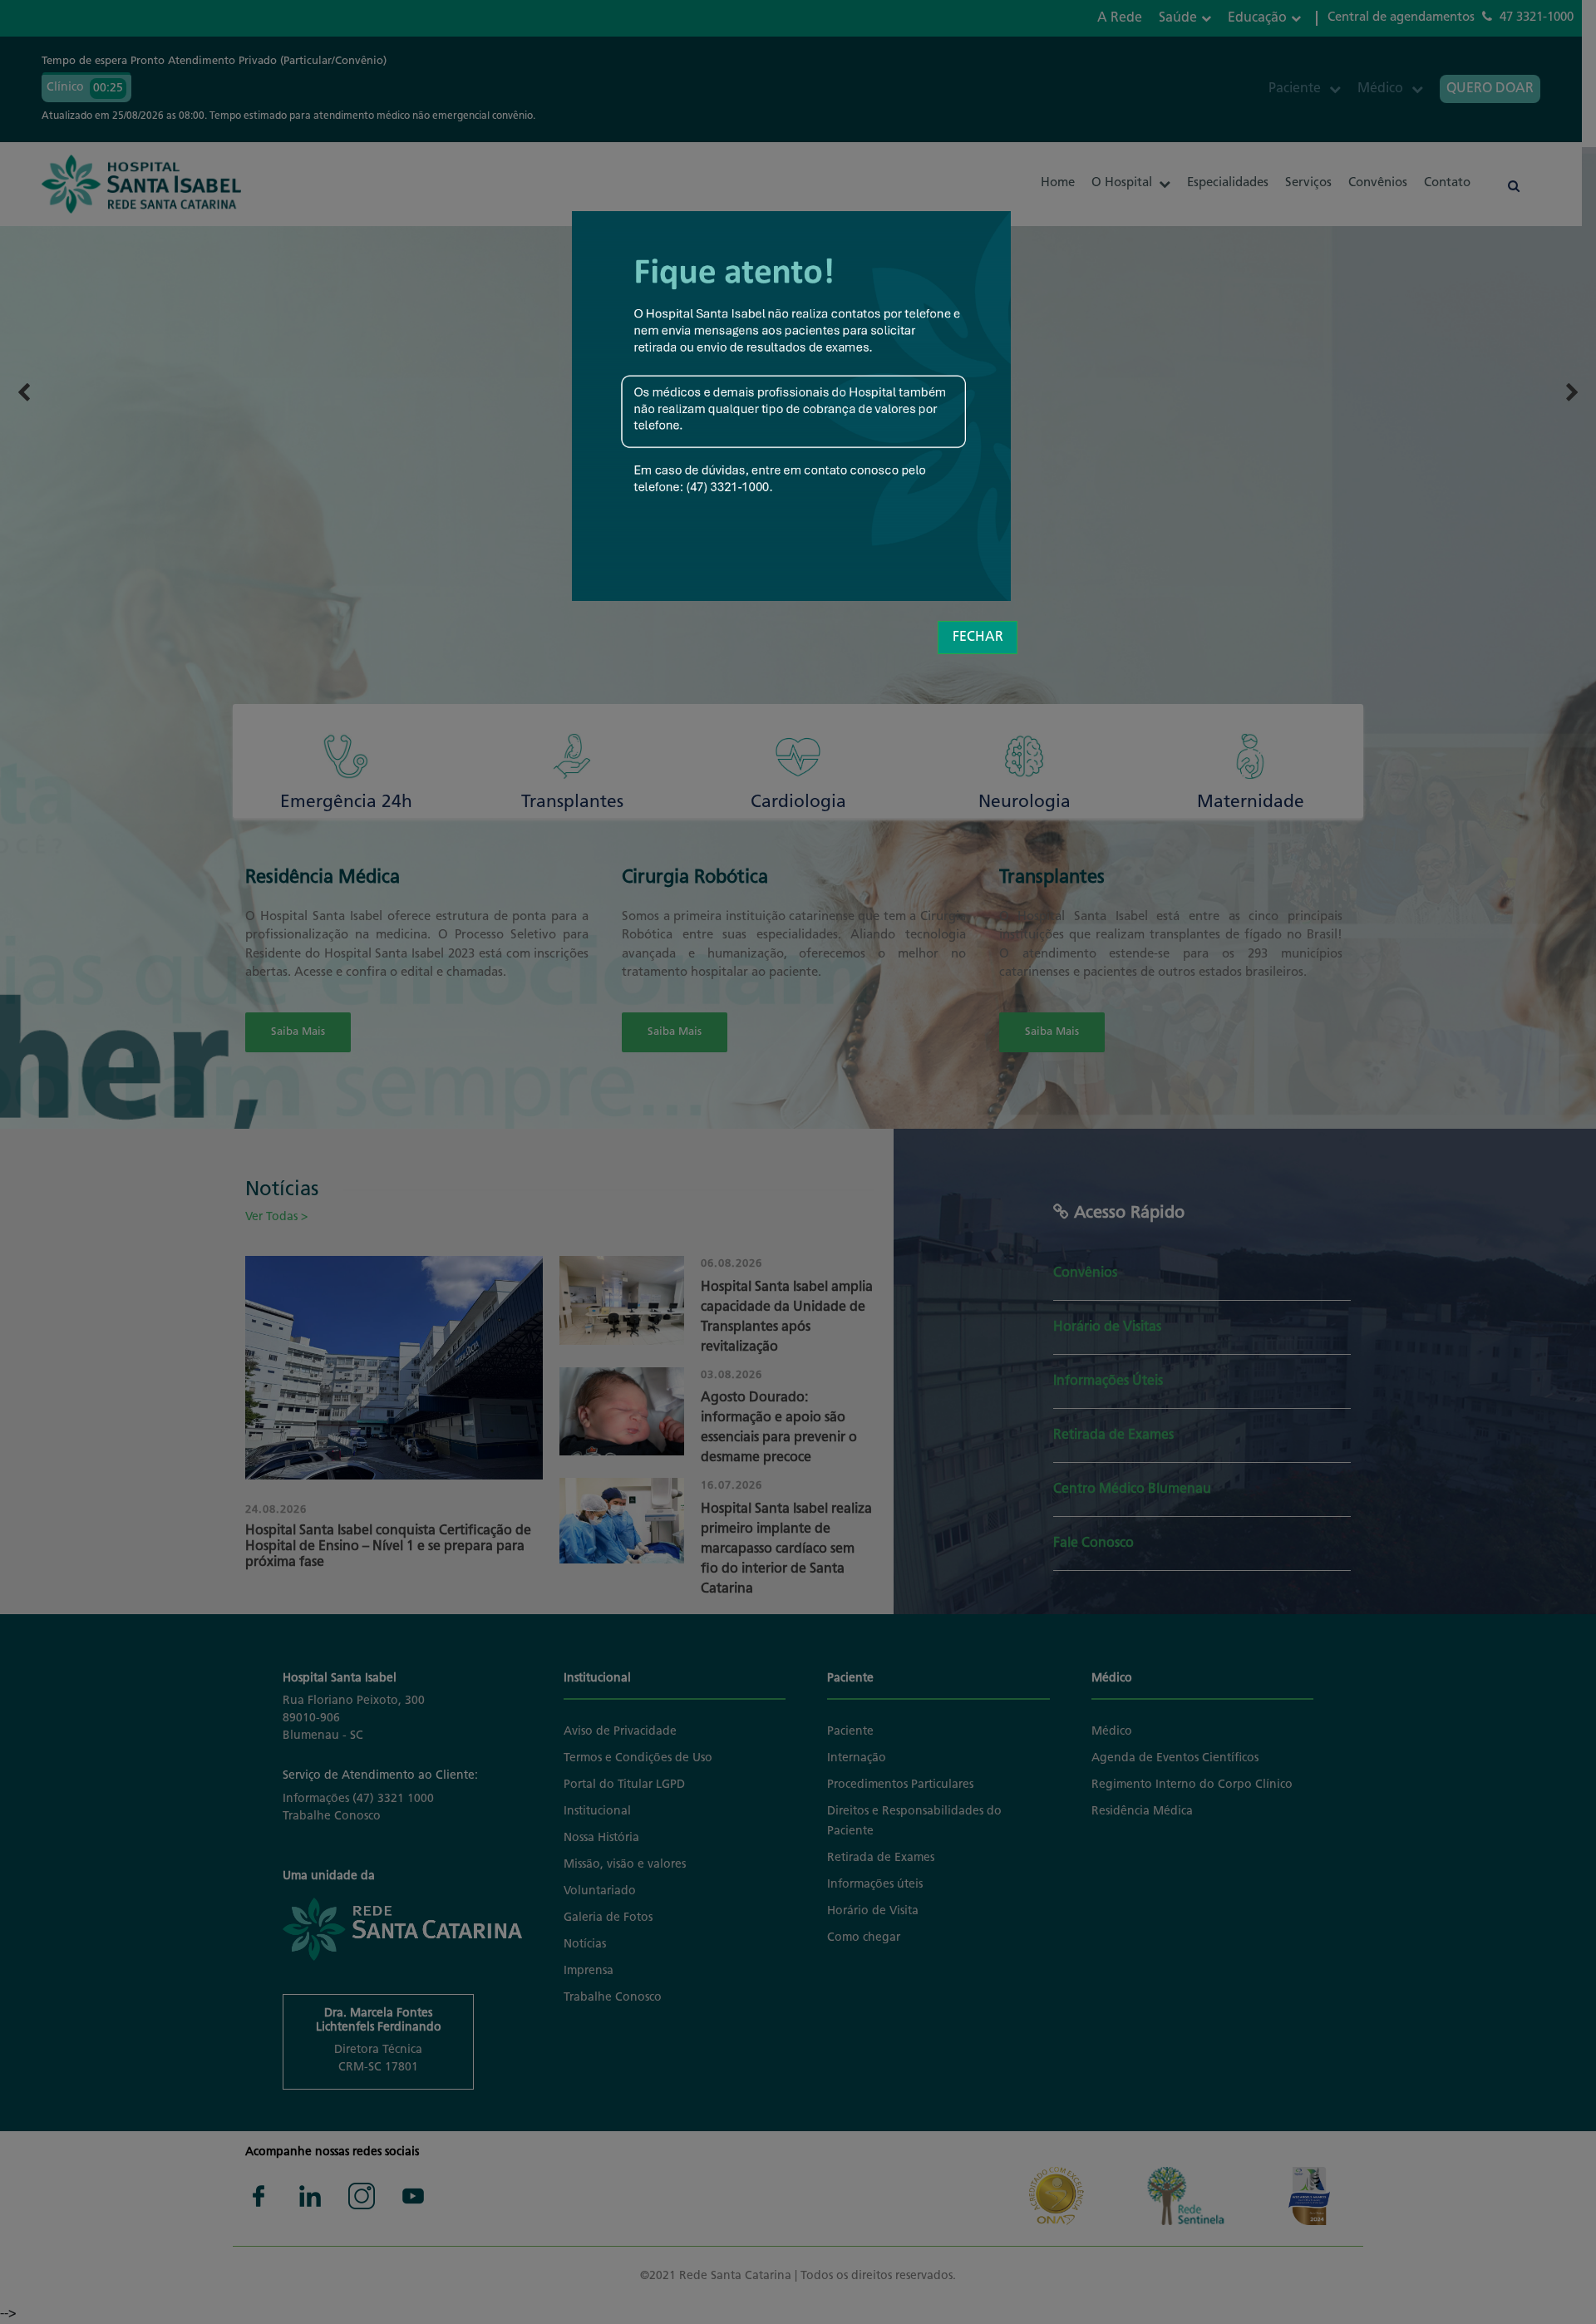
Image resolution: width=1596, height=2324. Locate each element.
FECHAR (978, 638)
